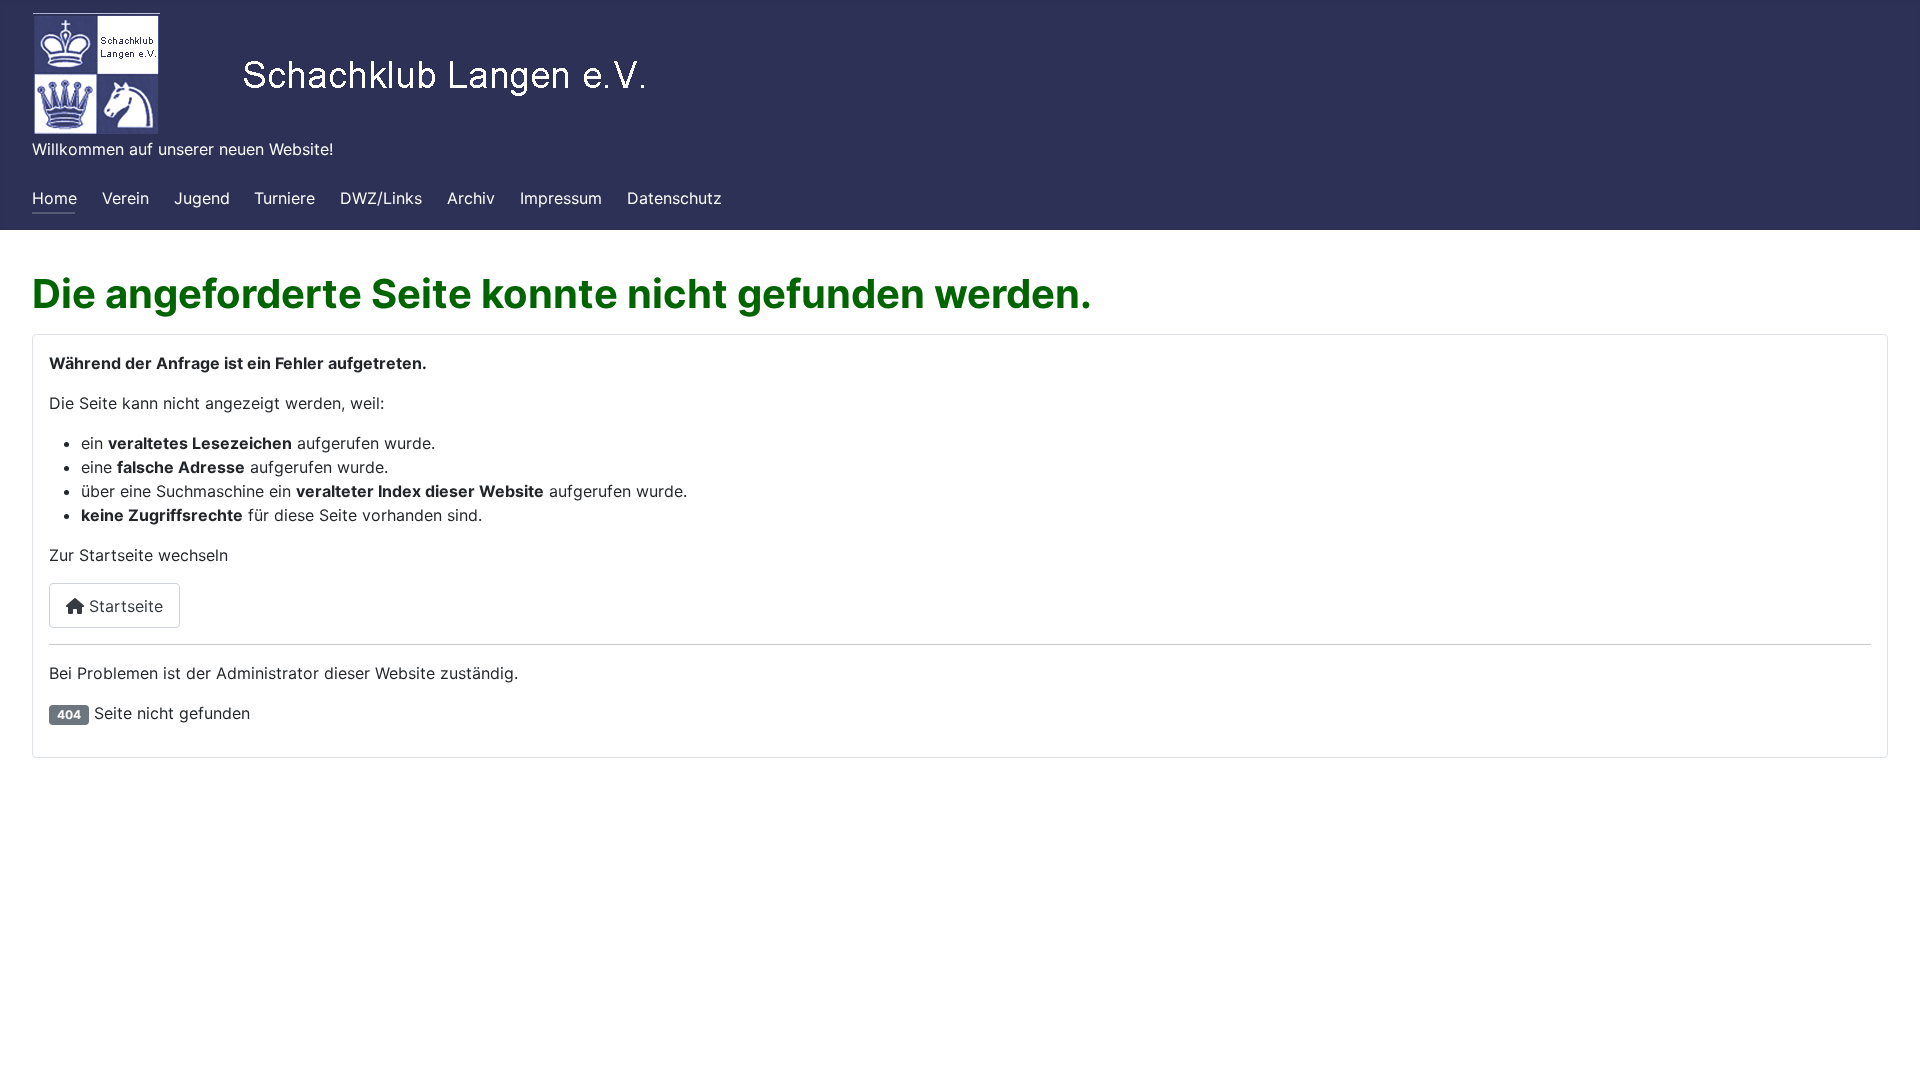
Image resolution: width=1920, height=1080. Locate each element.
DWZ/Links (381, 198)
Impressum (561, 198)
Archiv (471, 198)
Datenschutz (674, 198)
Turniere (284, 198)
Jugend (202, 198)
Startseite (123, 606)
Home (54, 198)
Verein (125, 198)
